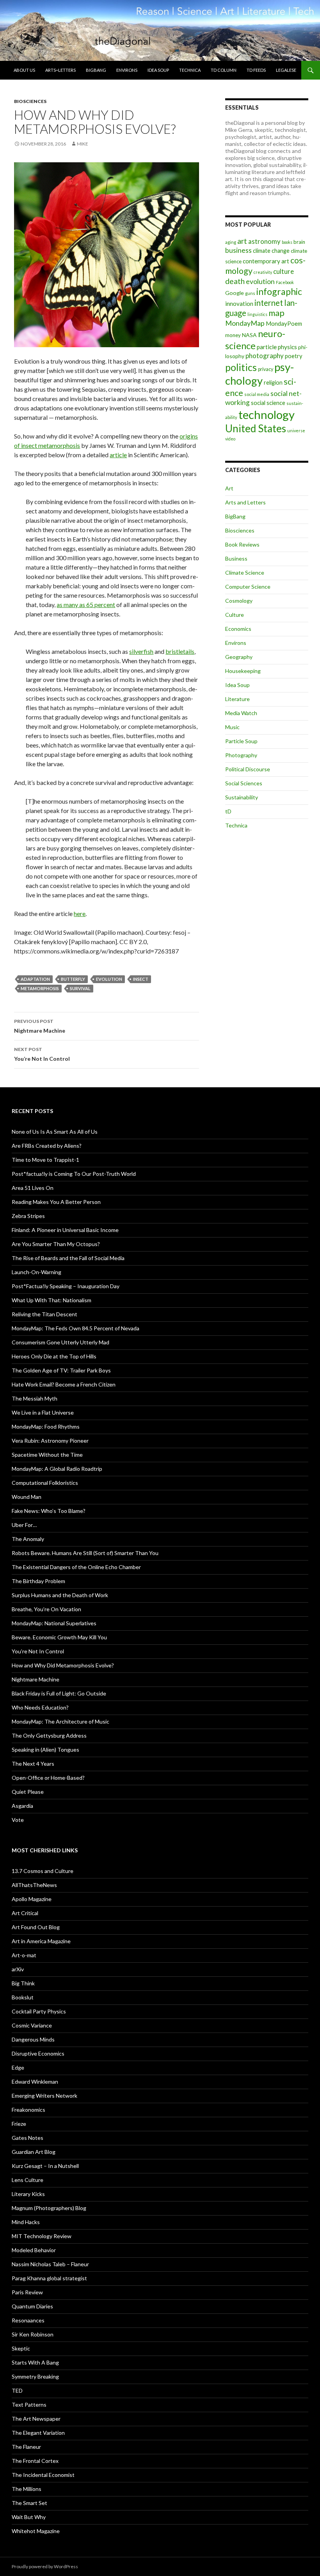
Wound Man (27, 1497)
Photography (241, 755)
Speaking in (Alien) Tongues (45, 1750)
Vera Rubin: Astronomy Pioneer (50, 1441)
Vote (18, 1820)
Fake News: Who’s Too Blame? (49, 1511)
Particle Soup (241, 741)
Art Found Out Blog (36, 1927)
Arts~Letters (60, 70)
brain (299, 242)
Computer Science (248, 587)
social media (257, 394)
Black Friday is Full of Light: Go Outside (59, 1693)
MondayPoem (284, 323)
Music (232, 727)
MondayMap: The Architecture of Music (60, 1721)
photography (265, 356)
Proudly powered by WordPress (45, 2566)
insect (141, 979)
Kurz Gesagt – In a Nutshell (45, 2166)
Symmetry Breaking (35, 2376)
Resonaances (28, 2320)
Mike (83, 144)
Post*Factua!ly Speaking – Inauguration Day (66, 1286)
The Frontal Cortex (35, 2461)
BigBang (96, 70)
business (238, 250)
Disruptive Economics (38, 2053)
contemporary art (266, 261)
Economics (238, 629)
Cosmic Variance (32, 2025)
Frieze (19, 2124)
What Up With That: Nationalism (52, 1300)
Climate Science (245, 573)
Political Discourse (248, 769)
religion (273, 383)
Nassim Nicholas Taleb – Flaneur (50, 2264)
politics (241, 367)
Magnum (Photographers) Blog (49, 2208)
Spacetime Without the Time (47, 1455)
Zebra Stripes (28, 1216)
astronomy (264, 241)
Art (229, 488)
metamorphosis (40, 988)
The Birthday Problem (38, 1581)
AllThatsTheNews (34, 1885)
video (230, 439)
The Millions (27, 2489)
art (242, 241)
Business (236, 558)
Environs (127, 70)
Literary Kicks (28, 2194)
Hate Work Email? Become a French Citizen (64, 1384)
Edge (18, 2067)
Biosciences (30, 101)
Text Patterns (29, 2405)
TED (17, 2390)
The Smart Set (29, 2503)
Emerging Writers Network (44, 2096)
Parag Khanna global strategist (49, 2278)
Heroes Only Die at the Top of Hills (54, 1356)
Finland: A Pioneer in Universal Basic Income (65, 1230)
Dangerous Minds (33, 2039)
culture (284, 271)
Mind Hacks (26, 2222)
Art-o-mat (24, 1955)
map (276, 313)
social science (268, 403)
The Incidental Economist (43, 2475)
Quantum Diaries (32, 2306)
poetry (294, 356)
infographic (279, 291)
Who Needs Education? (40, 1707)
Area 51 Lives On (33, 1188)
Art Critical (25, 1913)
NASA (249, 335)
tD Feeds (256, 70)
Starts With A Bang (35, 2362)
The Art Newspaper (36, 2419)
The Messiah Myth (35, 1398)
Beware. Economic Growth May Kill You (59, 1637)
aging (231, 242)
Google (235, 293)
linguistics (257, 314)
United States (256, 428)
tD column (224, 70)
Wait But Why (29, 2517)
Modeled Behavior (34, 2250)
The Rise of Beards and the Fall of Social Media (68, 1258)
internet (269, 303)
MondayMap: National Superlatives (54, 1623)
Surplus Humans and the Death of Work (60, 1595)
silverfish (141, 651)
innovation (239, 304)
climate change (271, 251)
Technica (190, 70)
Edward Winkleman (35, 2082)
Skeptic (21, 2348)
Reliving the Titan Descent (44, 1314)
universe (296, 431)
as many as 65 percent (86, 604)
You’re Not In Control (42, 1054)
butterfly (73, 979)
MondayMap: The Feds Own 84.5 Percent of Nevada (76, 1328)
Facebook (285, 282)
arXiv (18, 1969)
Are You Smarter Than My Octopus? (56, 1244)
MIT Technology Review (42, 2236)
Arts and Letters (245, 502)
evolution (109, 979)
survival (80, 988)
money (233, 335)
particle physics (277, 347)
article (118, 455)
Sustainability (242, 797)
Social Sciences (244, 783)
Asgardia (22, 1806)
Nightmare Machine (40, 1026)
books (287, 242)
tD (228, 811)
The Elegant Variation (38, 2433)
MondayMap (245, 323)
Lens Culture (28, 2180)
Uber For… (24, 1525)
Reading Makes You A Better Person (56, 1202)
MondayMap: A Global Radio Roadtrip (57, 1469)
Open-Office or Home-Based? (48, 1778)
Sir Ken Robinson (33, 2334)
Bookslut (23, 1997)
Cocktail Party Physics (39, 2011)
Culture (235, 615)
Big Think (23, 1983)
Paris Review (27, 2292)
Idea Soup (158, 70)
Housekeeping (243, 671)
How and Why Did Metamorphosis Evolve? (63, 1665)
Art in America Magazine (41, 1941)
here (80, 913)
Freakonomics (28, 2110)
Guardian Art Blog (34, 2152)
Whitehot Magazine (36, 2531)
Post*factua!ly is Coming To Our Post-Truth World (74, 1174)
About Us (24, 70)
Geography (239, 657)
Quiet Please (28, 1792)
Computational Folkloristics (45, 1483)
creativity (263, 272)
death (235, 281)
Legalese (286, 70)
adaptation (35, 979)
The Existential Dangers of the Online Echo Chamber (76, 1567)
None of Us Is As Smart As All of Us (55, 1132)
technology (267, 415)
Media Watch (241, 713)
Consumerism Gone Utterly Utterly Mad (60, 1342)
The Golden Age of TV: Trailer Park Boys (61, 1370)
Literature (237, 699)
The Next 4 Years (33, 1764)
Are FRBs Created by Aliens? (47, 1146)
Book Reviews (242, 544)
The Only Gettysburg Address (49, 1735)
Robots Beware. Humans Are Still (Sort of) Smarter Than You (85, 1553)
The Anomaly (28, 1539)
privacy (266, 369)
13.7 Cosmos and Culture (43, 1871)
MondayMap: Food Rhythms (46, 1426)
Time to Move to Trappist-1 (45, 1160)
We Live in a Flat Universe (43, 1412)
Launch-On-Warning (36, 1272)
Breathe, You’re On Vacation (46, 1609)
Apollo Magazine (32, 1899)
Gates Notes (28, 2138)
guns (250, 293)
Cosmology (239, 601)
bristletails (180, 651)
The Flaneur (26, 2447)
